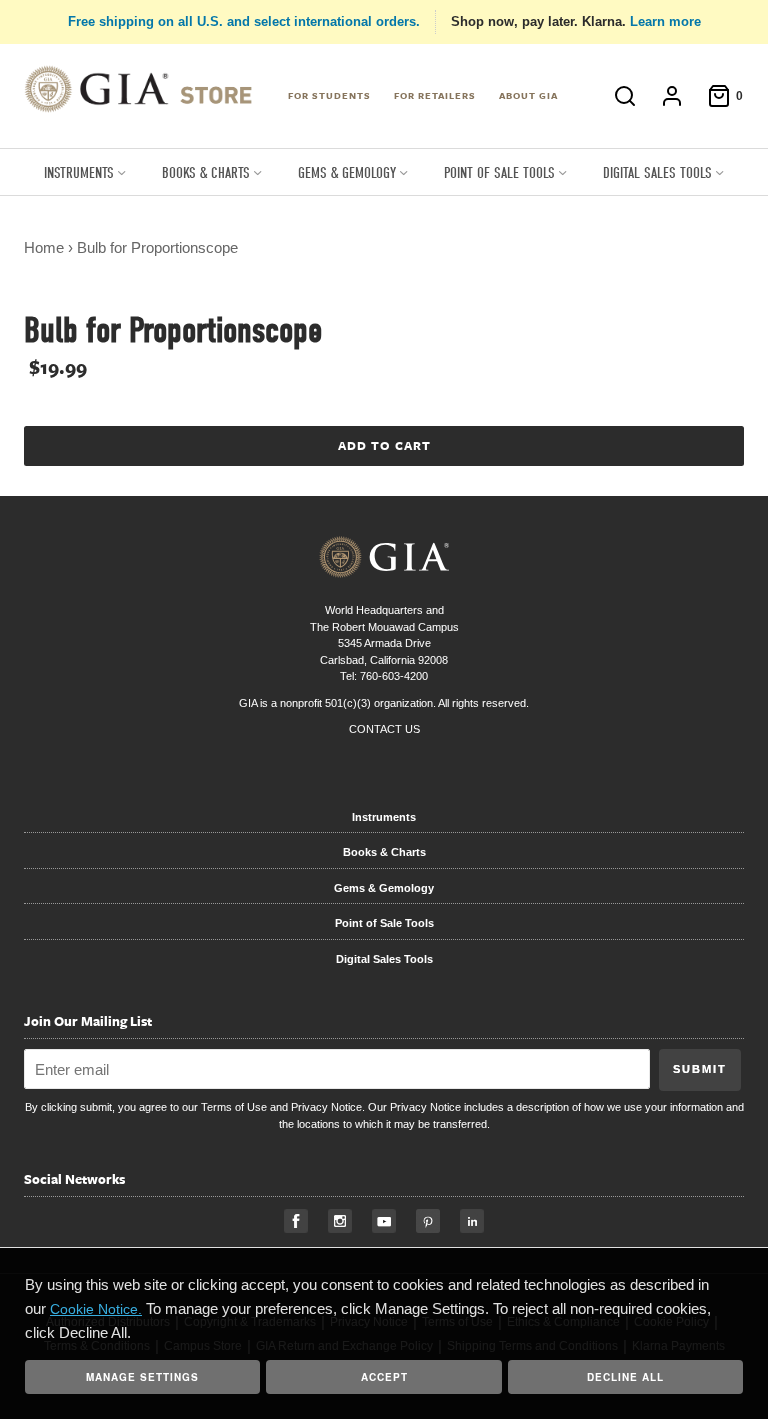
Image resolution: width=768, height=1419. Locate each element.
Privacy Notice (326, 1107)
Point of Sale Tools (384, 923)
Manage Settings (142, 1377)
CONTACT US (384, 729)
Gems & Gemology (384, 888)
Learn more (665, 21)
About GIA (528, 95)
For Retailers (435, 95)
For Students (329, 95)
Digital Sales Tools (384, 959)
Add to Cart (384, 445)
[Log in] (672, 96)
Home (44, 247)
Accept (384, 1377)
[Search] (625, 96)
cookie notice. (96, 1309)
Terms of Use (234, 1107)
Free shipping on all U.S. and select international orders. (244, 21)
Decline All (625, 1377)
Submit (700, 1069)
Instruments (384, 817)
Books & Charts (384, 852)
